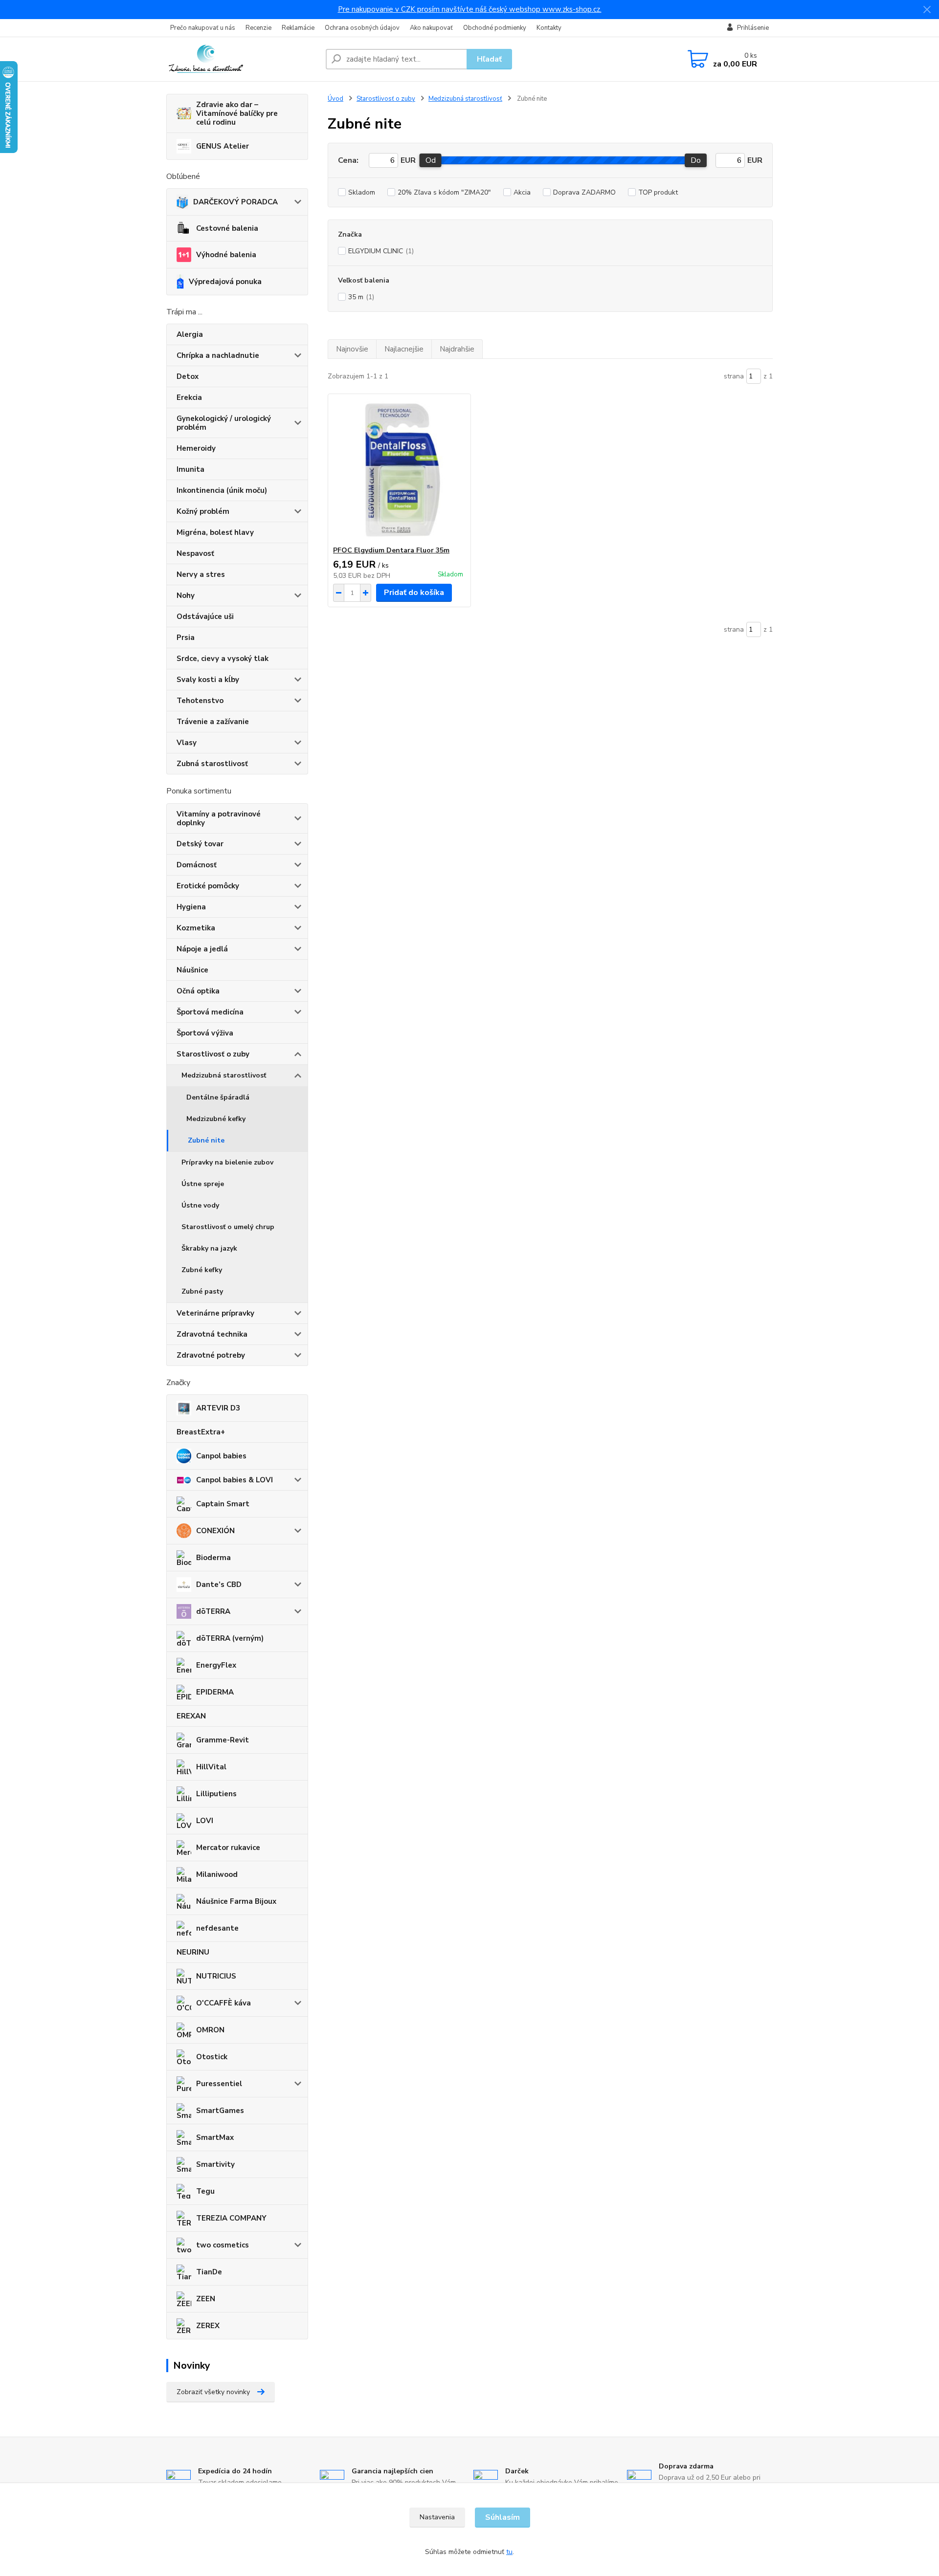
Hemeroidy (196, 448)
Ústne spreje (203, 1184)
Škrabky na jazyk (209, 1248)
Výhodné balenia (226, 255)
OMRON (210, 2030)
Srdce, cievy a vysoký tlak (223, 659)
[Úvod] (242, 59)
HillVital (211, 1767)
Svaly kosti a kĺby (208, 680)
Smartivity (215, 2164)
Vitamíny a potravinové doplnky (219, 818)
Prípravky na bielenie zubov (227, 1162)
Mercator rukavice (228, 1848)
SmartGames (220, 2111)
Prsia (186, 638)
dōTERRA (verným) (230, 1638)
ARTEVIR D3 (218, 1408)
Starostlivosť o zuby (213, 1054)
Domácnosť (197, 865)
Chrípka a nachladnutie (218, 355)
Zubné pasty (202, 1291)
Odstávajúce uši (205, 616)
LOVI (205, 1821)
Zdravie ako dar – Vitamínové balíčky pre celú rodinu (237, 113)
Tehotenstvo (200, 701)
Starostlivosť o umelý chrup (228, 1227)
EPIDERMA (215, 1692)
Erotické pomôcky (208, 886)
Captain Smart (223, 1504)
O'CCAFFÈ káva (224, 2003)
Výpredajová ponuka (225, 282)
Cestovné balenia (227, 228)
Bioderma (213, 1558)
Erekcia (189, 397)
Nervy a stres (201, 574)
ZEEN (206, 2299)
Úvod (335, 99)
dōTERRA (213, 1611)
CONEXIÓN (215, 1531)
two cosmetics (223, 2245)
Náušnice (192, 970)
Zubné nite (206, 1140)
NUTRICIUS (216, 1976)
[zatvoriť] (927, 10)
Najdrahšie (457, 349)
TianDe (209, 2272)
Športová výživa (205, 1033)
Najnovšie (352, 349)
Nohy (186, 595)
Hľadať (489, 59)
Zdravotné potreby (211, 1355)
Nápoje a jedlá (202, 949)
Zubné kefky (202, 1270)
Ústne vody (200, 1205)
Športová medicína (210, 1012)
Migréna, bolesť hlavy (215, 532)
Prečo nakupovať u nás (203, 28)
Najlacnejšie (404, 349)
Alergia (190, 334)
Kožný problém (203, 511)
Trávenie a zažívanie (213, 722)
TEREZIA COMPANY (231, 2218)
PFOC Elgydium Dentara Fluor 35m (391, 550)
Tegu (205, 2191)
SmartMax (215, 2137)
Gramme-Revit (223, 1740)
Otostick (212, 2057)
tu (509, 2552)
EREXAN (191, 1716)
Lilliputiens (216, 1794)
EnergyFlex (216, 1665)
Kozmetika (196, 928)
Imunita (190, 469)
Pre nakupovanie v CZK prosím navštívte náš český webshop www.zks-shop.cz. (470, 9)
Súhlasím (503, 2517)
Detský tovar (200, 844)
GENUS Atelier (223, 146)
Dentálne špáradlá (218, 1097)
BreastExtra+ (201, 1432)
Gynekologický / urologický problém (224, 423)
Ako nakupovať (431, 28)
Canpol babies (221, 1456)
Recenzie (258, 28)
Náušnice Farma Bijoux (236, 1901)
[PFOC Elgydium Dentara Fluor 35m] (399, 470)
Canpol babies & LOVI (235, 1480)
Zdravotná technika (212, 1334)
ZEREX (208, 2326)
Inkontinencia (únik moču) (222, 490)
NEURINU (193, 1952)
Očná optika (198, 991)
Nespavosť (195, 553)
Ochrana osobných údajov (362, 28)
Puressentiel (219, 2084)
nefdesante (217, 1928)
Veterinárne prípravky (215, 1313)
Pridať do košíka (414, 593)
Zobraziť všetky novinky (213, 2392)
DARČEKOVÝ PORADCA (235, 202)
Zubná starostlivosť (212, 764)
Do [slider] (696, 160)
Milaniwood (217, 1874)
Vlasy (187, 743)
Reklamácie (298, 28)
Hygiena (191, 907)
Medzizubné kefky (216, 1119)
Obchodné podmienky (495, 28)
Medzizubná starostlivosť (224, 1075)
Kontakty (549, 28)
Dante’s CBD (219, 1585)
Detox (188, 376)
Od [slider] (431, 160)
